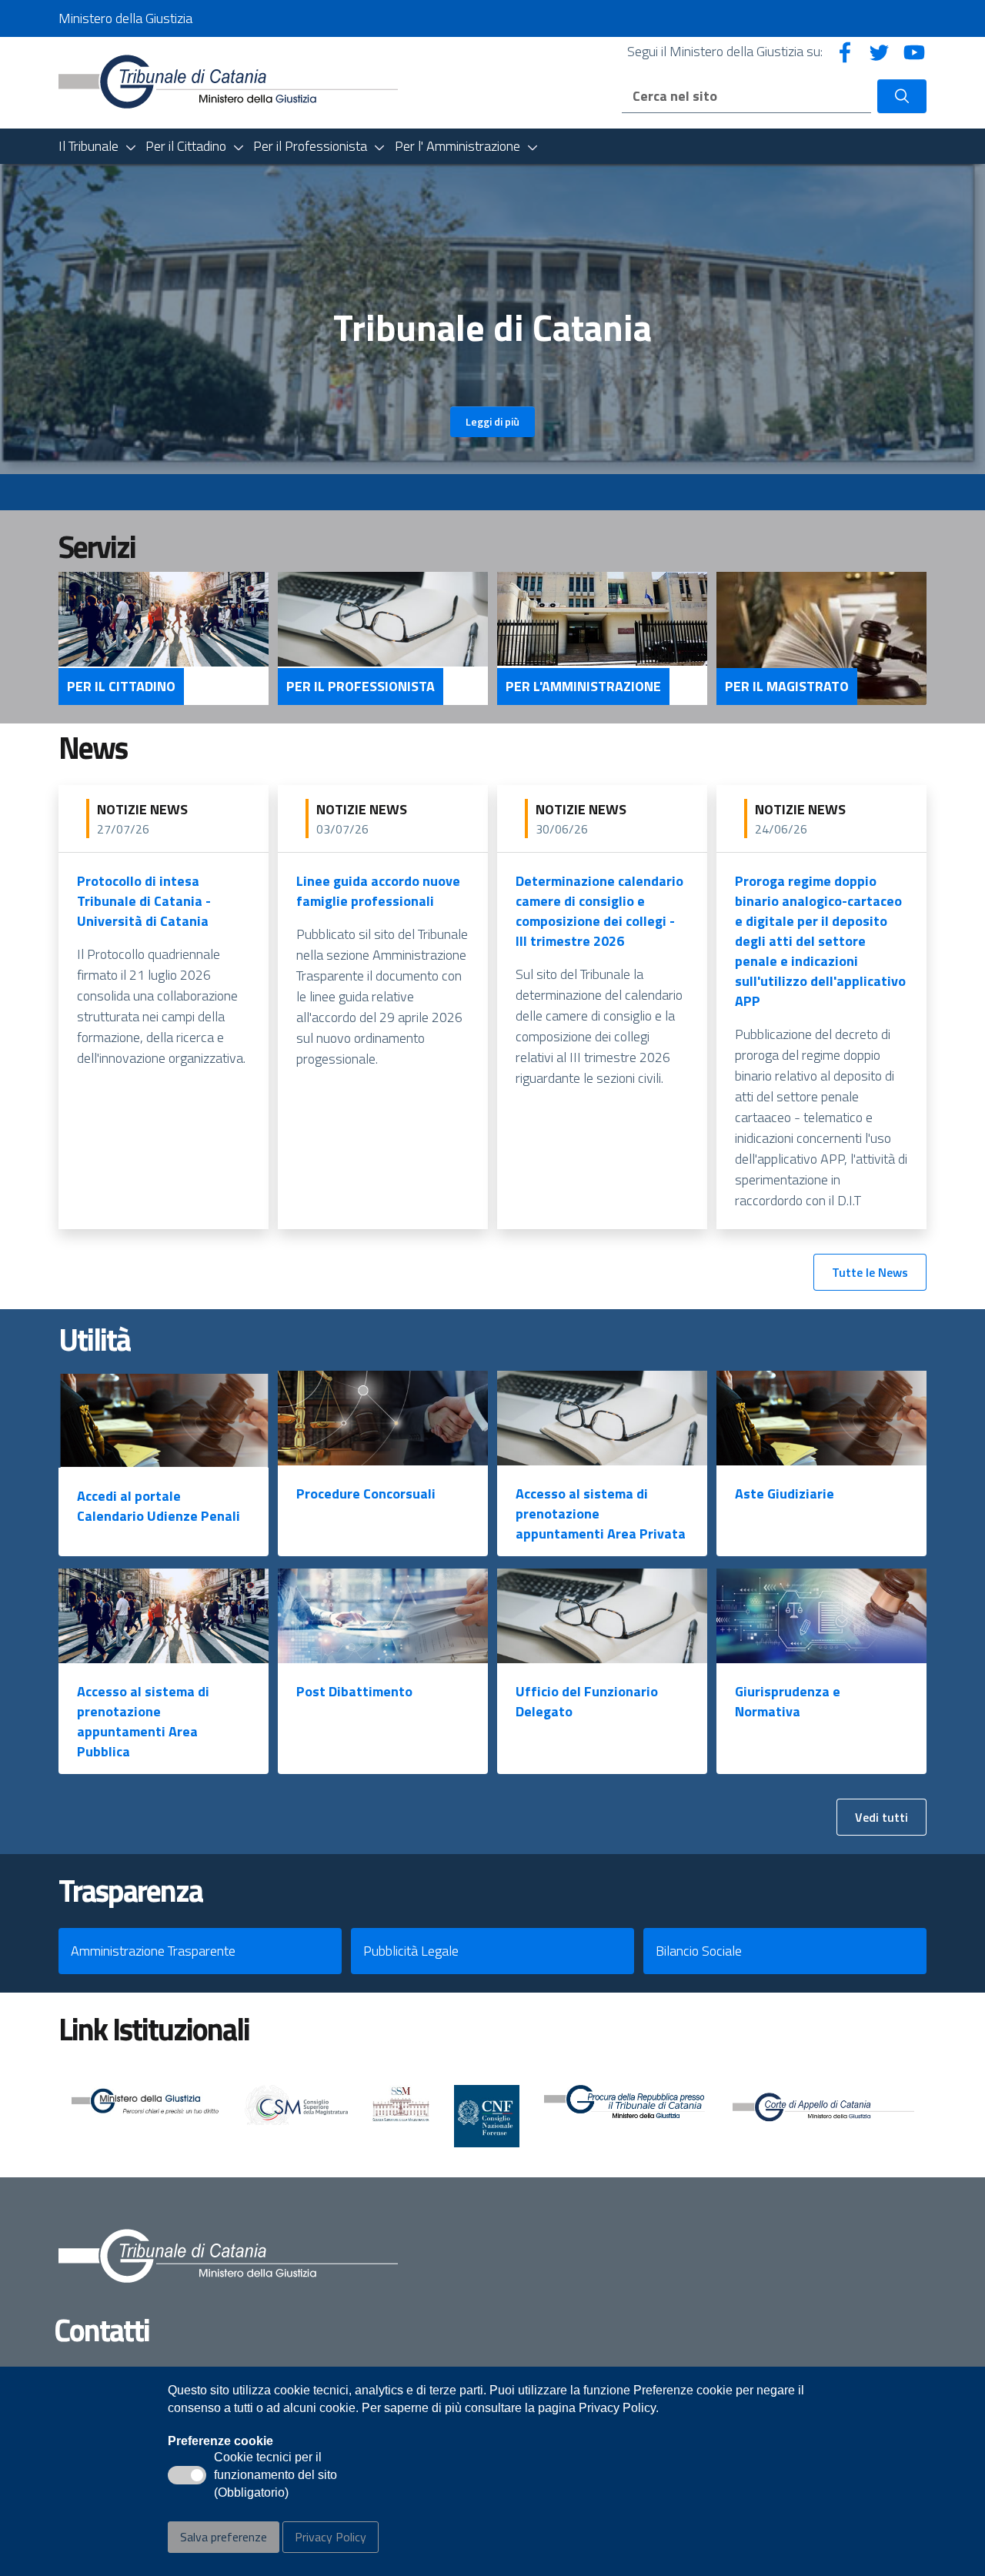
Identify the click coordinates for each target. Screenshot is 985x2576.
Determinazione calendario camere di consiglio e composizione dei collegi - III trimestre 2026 (599, 911)
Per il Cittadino (121, 687)
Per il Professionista (361, 687)
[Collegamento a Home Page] (228, 81)
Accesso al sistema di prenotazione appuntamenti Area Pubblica (143, 1721)
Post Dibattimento (354, 1691)
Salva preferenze (224, 2537)
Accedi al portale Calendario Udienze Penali (159, 1506)
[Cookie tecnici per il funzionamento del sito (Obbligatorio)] (187, 2475)
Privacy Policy (331, 2537)
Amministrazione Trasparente (153, 1951)
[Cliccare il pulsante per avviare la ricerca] (902, 96)
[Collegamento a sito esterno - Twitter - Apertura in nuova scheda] (880, 51)
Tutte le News (870, 1272)
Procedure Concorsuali (366, 1493)
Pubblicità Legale (411, 1951)
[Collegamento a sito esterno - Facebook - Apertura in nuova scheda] (845, 51)
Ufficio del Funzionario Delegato (587, 1701)
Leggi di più (492, 421)
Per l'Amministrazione (583, 687)
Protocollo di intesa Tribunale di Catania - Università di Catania (144, 901)
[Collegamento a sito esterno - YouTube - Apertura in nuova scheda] (914, 51)
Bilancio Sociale (699, 1951)
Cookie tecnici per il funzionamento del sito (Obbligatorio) (275, 2476)
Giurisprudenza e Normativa (788, 1701)
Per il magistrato (787, 687)
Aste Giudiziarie (785, 1493)
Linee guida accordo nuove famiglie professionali (378, 891)
